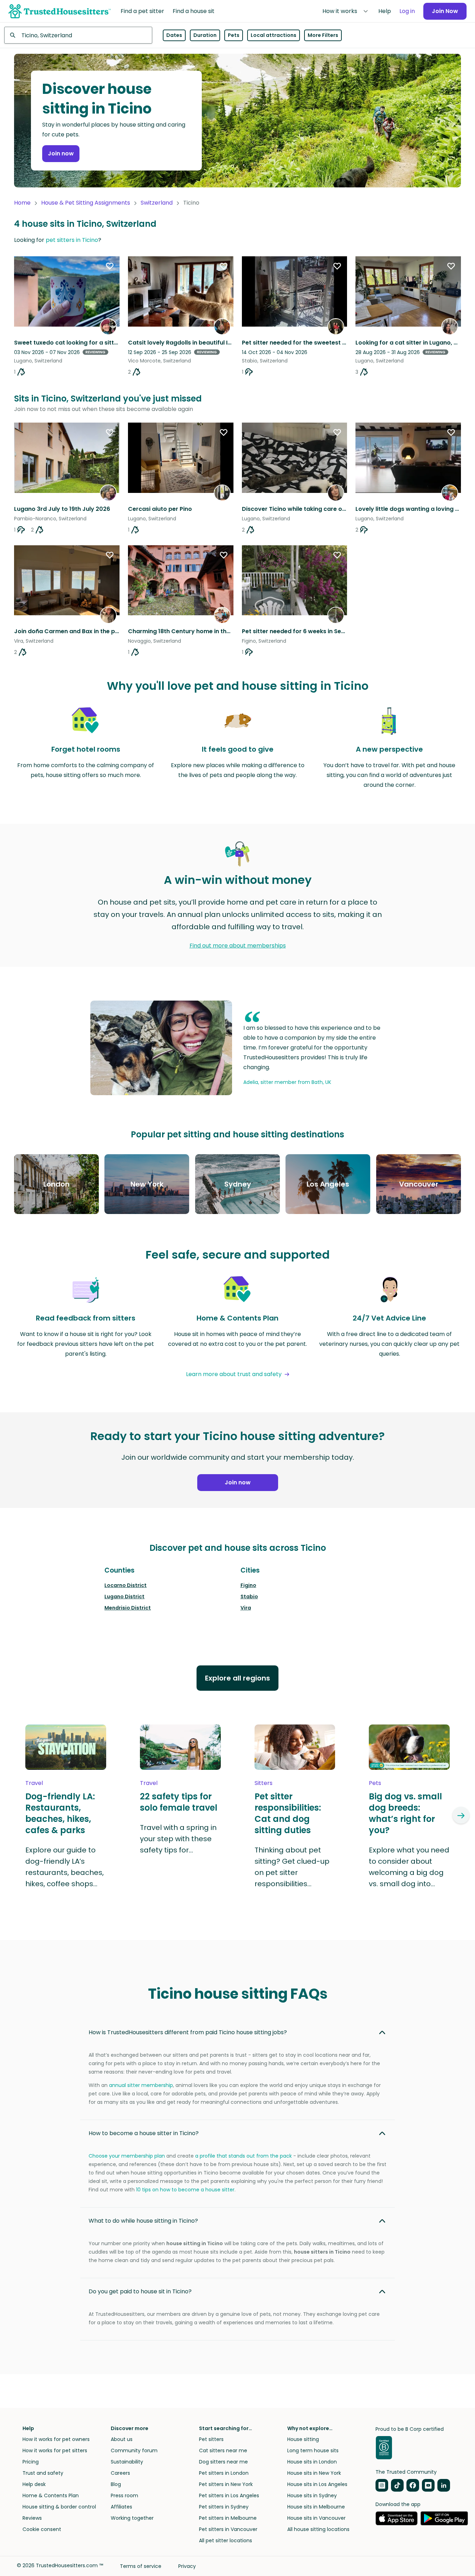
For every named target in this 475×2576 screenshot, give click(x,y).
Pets (234, 35)
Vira (246, 1608)
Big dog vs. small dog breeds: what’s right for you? (405, 1813)
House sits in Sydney (312, 2495)
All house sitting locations (318, 2529)
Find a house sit (194, 11)
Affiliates (121, 2507)
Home (22, 203)
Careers (120, 2473)
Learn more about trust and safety (234, 1374)
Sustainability (127, 2462)
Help (385, 11)
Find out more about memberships (238, 946)
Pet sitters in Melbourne (228, 2518)
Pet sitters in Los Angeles (229, 2495)
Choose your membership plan (127, 2156)
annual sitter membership (141, 2085)
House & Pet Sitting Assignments (86, 203)
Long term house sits (313, 2450)
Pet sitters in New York (226, 2484)
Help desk (34, 2484)
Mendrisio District (128, 1608)
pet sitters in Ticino (72, 240)
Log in (407, 11)
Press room (124, 2495)
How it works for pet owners (56, 2439)
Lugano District (124, 1597)
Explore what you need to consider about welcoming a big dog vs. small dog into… (409, 1867)
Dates (174, 35)
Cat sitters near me (223, 2450)
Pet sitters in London (224, 2473)
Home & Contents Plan (51, 2495)
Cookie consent (42, 2529)
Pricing (31, 2462)
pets (375, 1783)
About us (122, 2439)
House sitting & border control (59, 2507)
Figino (248, 1585)
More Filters (323, 35)
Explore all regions (237, 1678)
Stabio (249, 1597)
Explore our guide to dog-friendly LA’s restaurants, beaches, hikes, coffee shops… (65, 1867)
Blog (116, 2484)
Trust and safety (43, 2473)
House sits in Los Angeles (317, 2484)
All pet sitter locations (226, 2540)
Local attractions (274, 35)
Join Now (445, 11)
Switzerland (157, 203)
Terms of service (141, 2566)
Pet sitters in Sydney (224, 2507)
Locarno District (126, 1585)
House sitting (303, 2439)
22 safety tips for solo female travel (179, 1802)
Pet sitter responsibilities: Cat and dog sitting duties (288, 1813)
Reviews (32, 2518)
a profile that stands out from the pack (243, 2156)
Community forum (134, 2450)
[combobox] (78, 35)
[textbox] (78, 35)
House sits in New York (314, 2473)
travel (34, 1783)
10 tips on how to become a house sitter (185, 2190)
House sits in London (312, 2462)
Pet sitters (211, 2439)
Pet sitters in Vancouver (228, 2529)
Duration (205, 35)
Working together (132, 2518)
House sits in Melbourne (316, 2507)
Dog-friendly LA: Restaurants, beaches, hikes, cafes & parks (60, 1813)
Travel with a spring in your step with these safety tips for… (178, 1839)
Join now (61, 153)
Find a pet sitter (142, 11)
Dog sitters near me (223, 2462)
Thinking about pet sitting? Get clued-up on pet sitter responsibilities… (292, 1867)
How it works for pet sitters (55, 2450)
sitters (264, 1783)
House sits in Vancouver (316, 2518)
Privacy (187, 2566)
